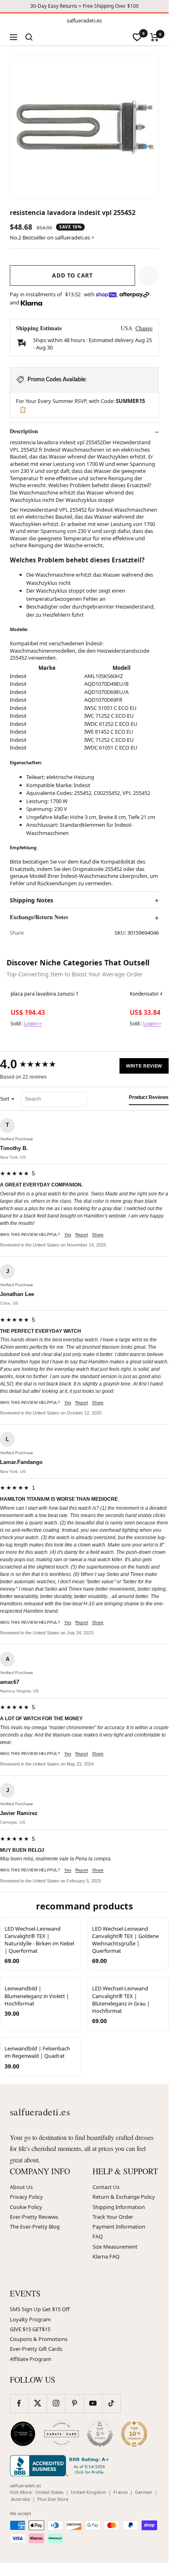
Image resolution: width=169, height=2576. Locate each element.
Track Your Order (113, 2217)
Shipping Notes (32, 900)
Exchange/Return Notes (39, 917)
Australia (20, 2499)
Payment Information (119, 2227)
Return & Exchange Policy (124, 2197)
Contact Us (106, 2187)
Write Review (144, 1066)
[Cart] (154, 37)
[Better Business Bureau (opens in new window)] (61, 2466)
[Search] (29, 37)
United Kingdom (88, 2492)
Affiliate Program (30, 2359)
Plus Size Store (53, 2499)
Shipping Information (119, 2207)
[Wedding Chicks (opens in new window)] (23, 2434)
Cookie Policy (26, 2207)
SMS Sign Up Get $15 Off (40, 2309)
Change (144, 328)
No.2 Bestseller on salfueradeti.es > (52, 237)
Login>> (33, 1024)
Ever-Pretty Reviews (34, 2217)
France (121, 2492)
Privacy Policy (26, 2197)
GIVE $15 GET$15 (30, 2329)
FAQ (98, 2236)
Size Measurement (115, 2247)
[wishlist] (137, 37)
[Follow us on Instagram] (56, 2403)
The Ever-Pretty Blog (35, 2227)
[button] (149, 275)
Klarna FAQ (106, 2256)
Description (24, 431)
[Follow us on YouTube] (93, 2403)
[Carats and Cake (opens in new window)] (61, 2434)
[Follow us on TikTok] (111, 2403)
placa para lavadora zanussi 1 (45, 994)
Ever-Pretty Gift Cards (36, 2349)
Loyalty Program (30, 2319)
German (144, 2492)
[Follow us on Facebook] (19, 2403)
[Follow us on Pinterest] (74, 2403)
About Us (21, 2187)
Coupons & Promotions (39, 2339)
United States (49, 2492)
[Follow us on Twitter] (37, 2403)
